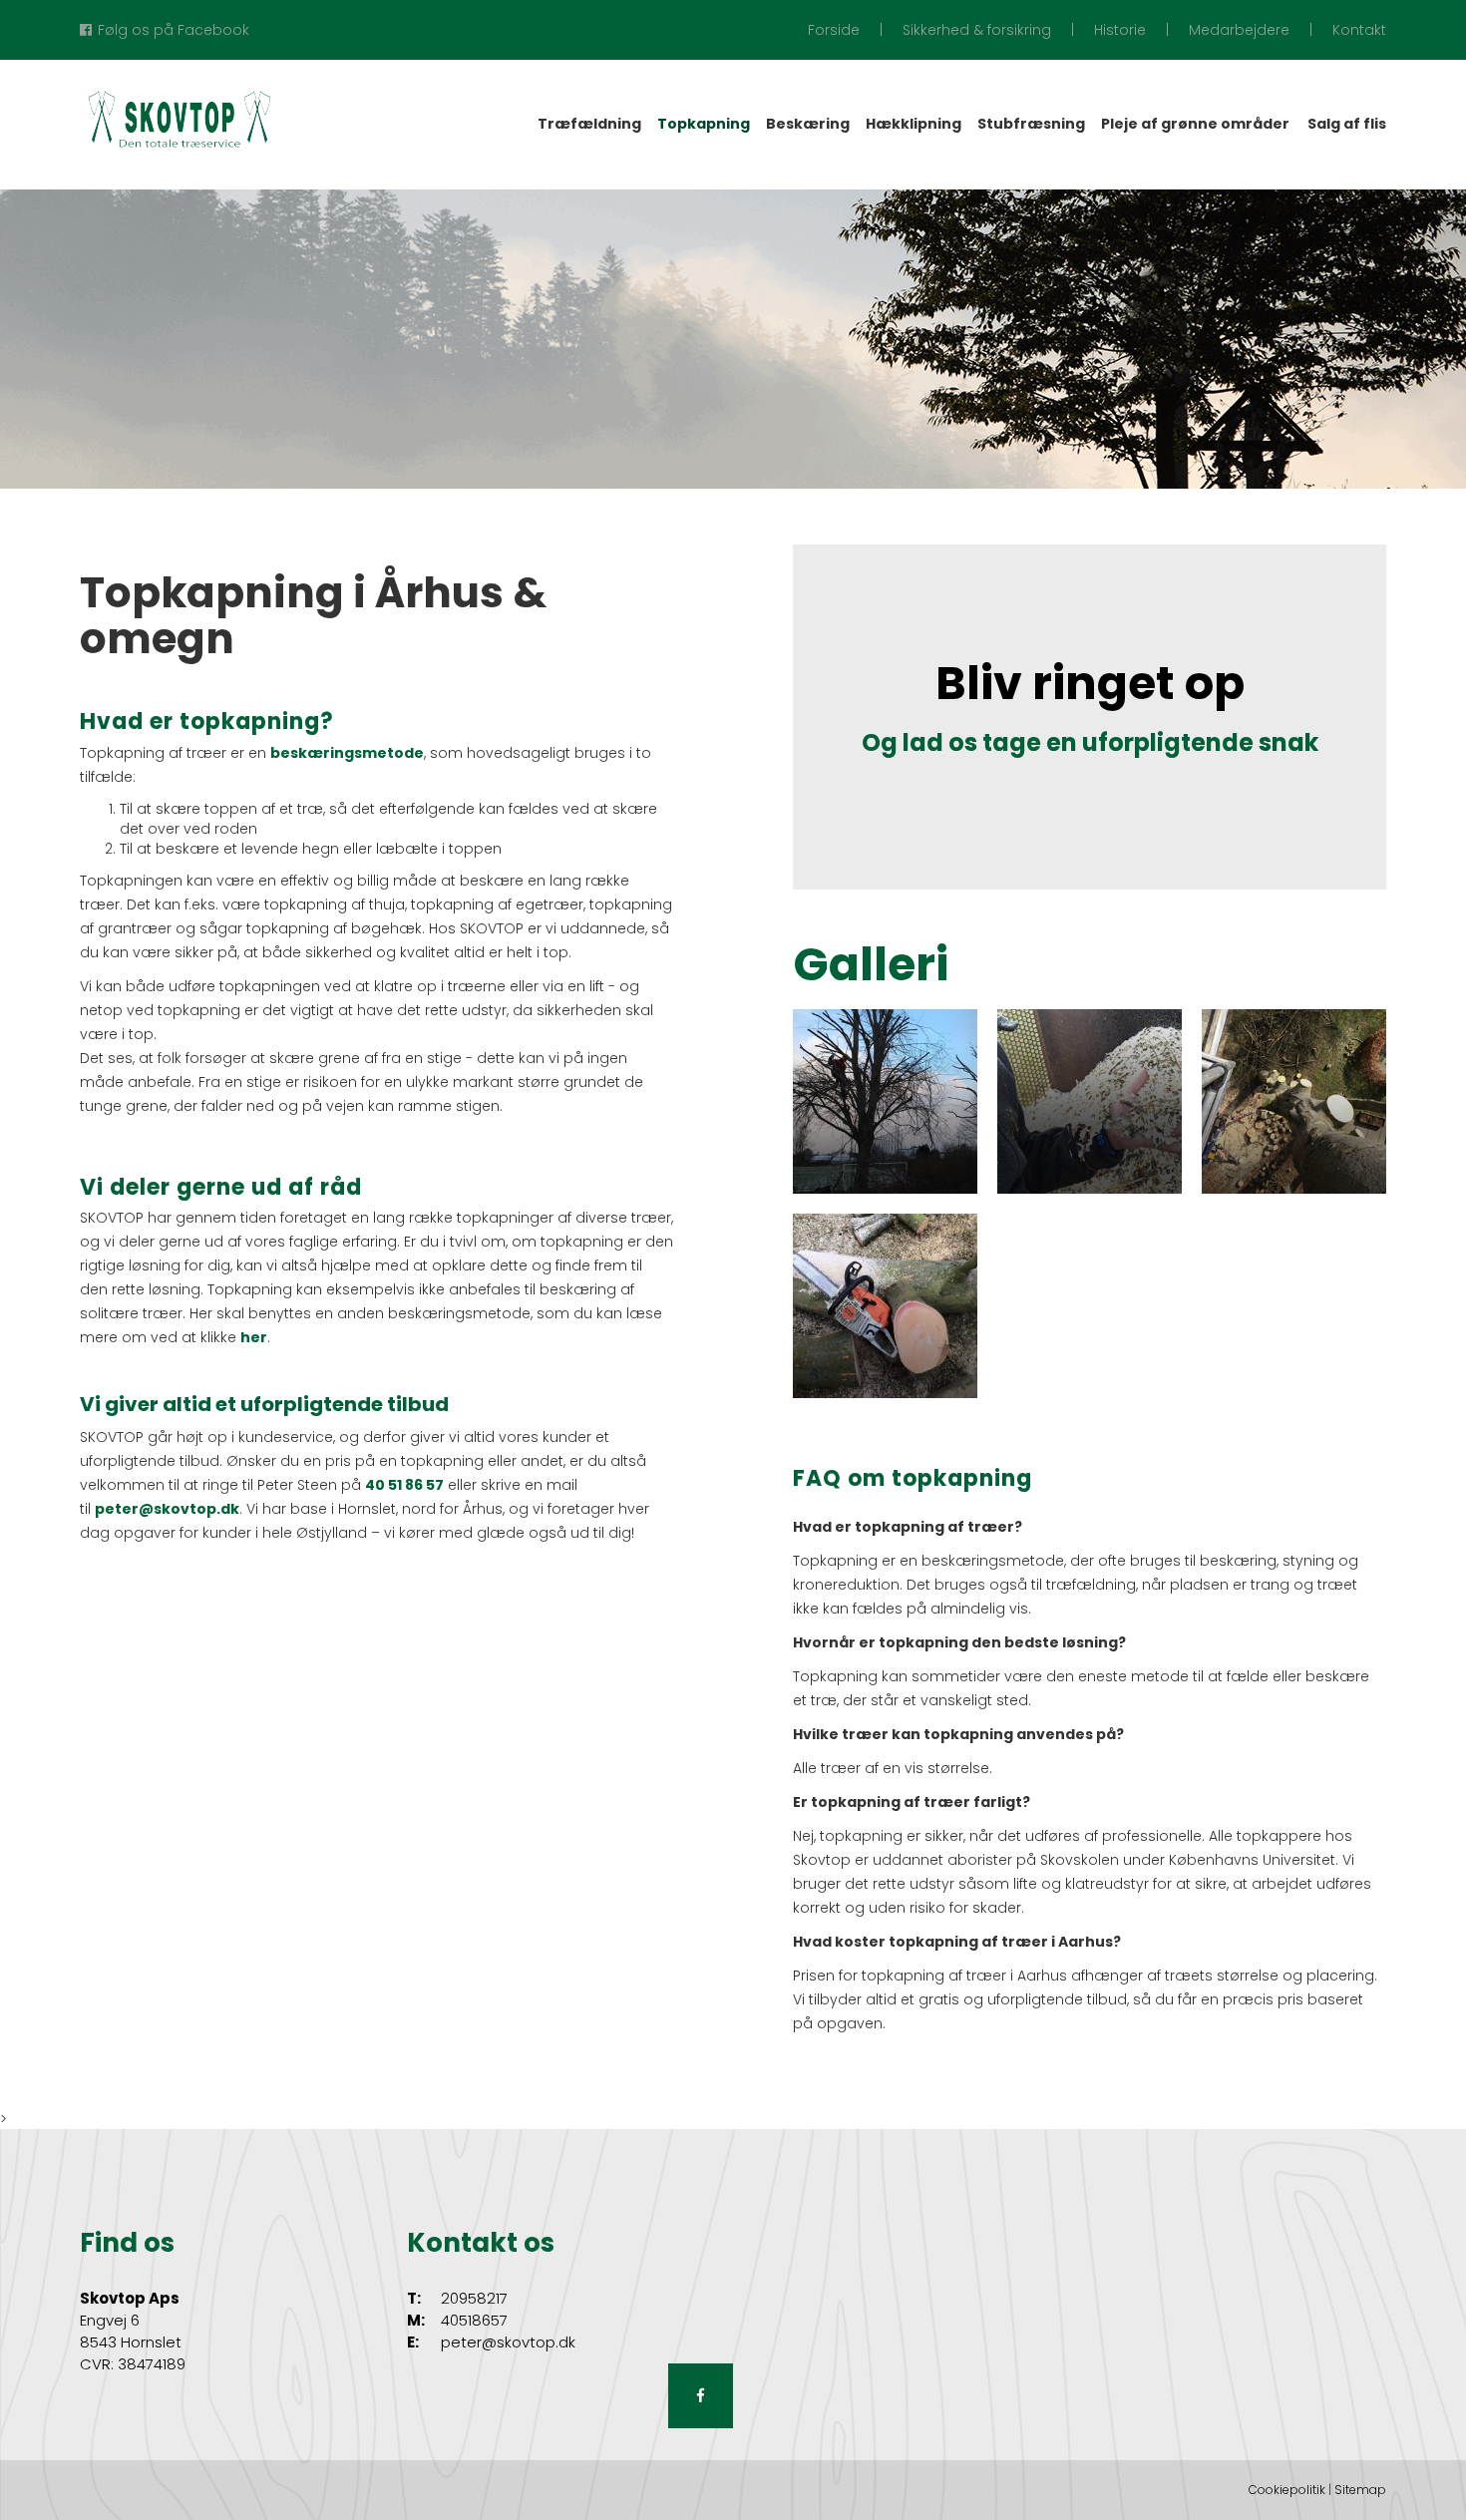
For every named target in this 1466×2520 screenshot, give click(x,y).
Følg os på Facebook (174, 30)
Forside (834, 30)
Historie (1120, 30)
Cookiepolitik (1287, 2490)
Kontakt (1359, 30)
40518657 (474, 2320)
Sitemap (1360, 2490)
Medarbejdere (1239, 30)
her (254, 1337)
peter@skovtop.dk (167, 1509)
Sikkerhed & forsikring (977, 30)
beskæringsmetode (347, 753)
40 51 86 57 (404, 1485)
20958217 (474, 2298)
